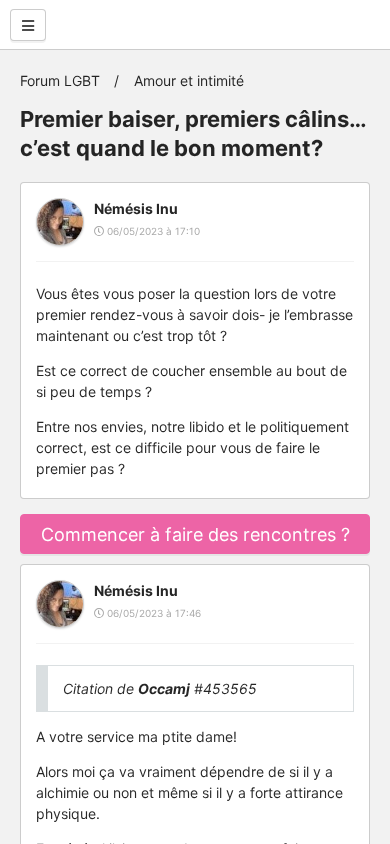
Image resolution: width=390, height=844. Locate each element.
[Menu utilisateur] (28, 25)
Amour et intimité (189, 80)
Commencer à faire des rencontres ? (195, 534)
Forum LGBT (60, 80)
